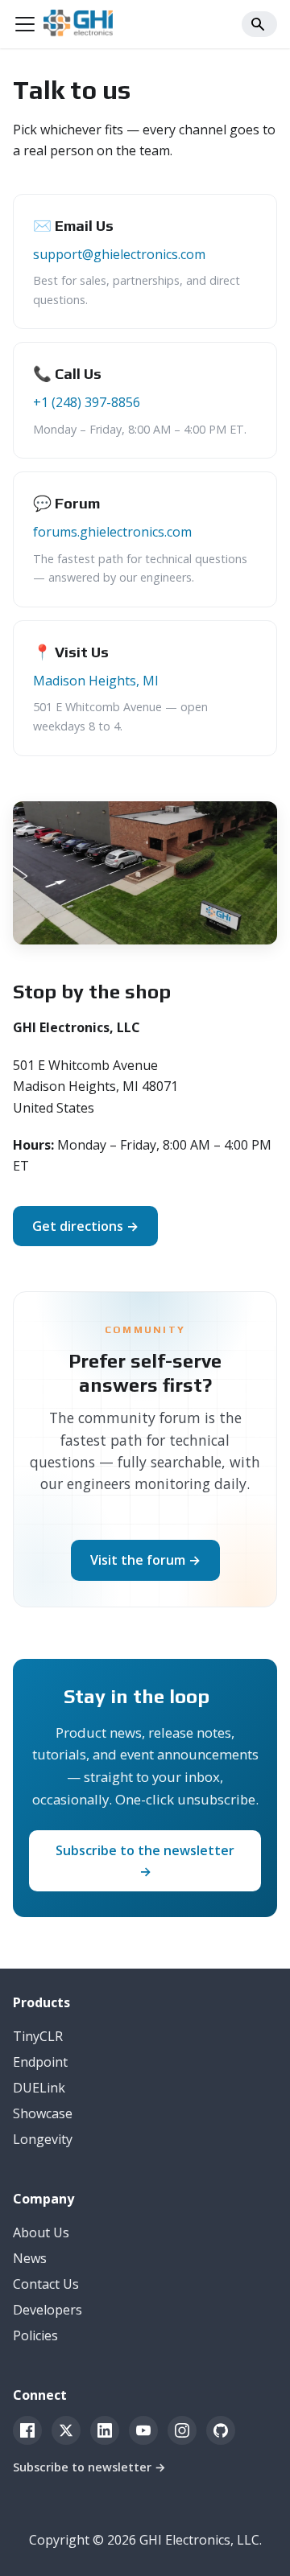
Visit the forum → (145, 1560)
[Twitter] (66, 2430)
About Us (41, 2232)
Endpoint (40, 2062)
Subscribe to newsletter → (89, 2467)
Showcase (43, 2113)
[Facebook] (27, 2430)
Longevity (43, 2139)
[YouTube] (143, 2430)
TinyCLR (38, 2036)
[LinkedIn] (105, 2430)
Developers (48, 2310)
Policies (35, 2335)
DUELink (39, 2088)
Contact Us (46, 2284)
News (30, 2258)
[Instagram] (182, 2430)
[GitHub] (221, 2430)
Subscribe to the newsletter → (145, 1861)
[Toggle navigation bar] (25, 24)
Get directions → (85, 1226)
